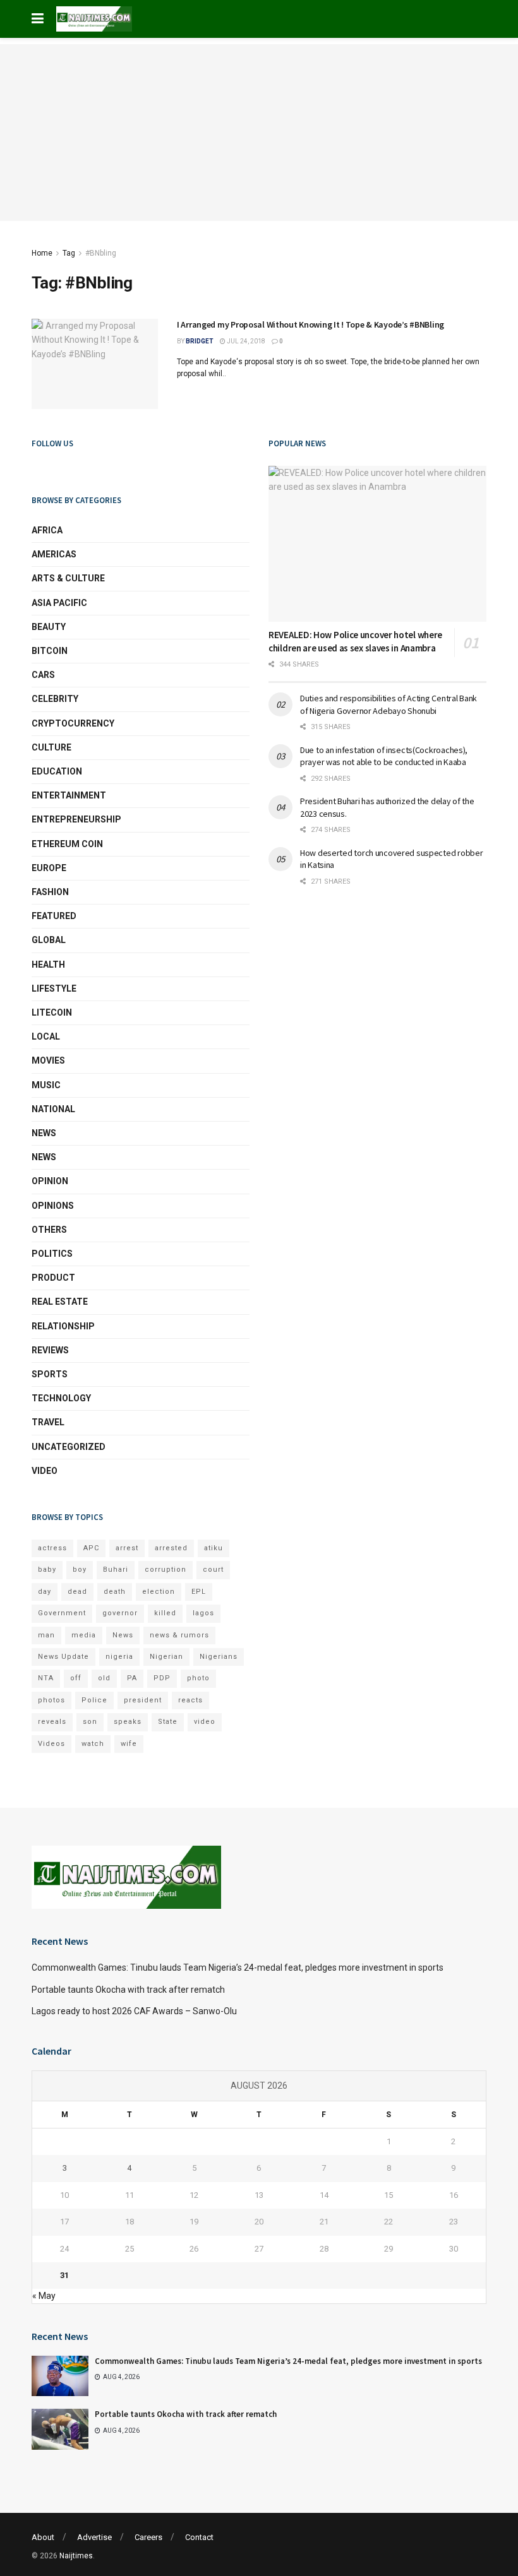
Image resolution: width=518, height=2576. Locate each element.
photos (51, 1700)
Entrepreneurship (76, 819)
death (115, 1592)
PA (132, 1678)
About (43, 2537)
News (44, 1133)
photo (198, 1678)
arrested (171, 1548)
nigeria (119, 1657)
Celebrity (55, 699)
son (90, 1722)
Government (62, 1613)
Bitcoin (50, 651)
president (143, 1700)
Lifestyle (54, 988)
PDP (162, 1678)
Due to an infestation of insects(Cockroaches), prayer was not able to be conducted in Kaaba (384, 756)
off (76, 1678)
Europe (49, 868)
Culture (51, 747)
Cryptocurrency (73, 723)
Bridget (200, 341)
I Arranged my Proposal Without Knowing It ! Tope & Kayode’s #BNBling (310, 324)
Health (48, 965)
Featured (54, 916)
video (205, 1722)
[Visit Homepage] (94, 19)
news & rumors (179, 1635)
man (46, 1635)
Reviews (50, 1350)
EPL (199, 1592)
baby (47, 1570)
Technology (61, 1398)
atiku (214, 1548)
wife (129, 1744)
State (168, 1722)
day (45, 1592)
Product (53, 1278)
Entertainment (69, 795)
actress (52, 1548)
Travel (48, 1422)
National (53, 1109)
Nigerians (219, 1657)
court (213, 1570)
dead (77, 1592)
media (84, 1635)
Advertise (94, 2537)
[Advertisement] (259, 133)
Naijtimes (76, 2556)
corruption (166, 1570)
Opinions (53, 1206)
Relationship (63, 1326)
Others (49, 1230)
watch (93, 1744)
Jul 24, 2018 (245, 341)
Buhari (116, 1570)
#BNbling (101, 253)
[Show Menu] (38, 19)
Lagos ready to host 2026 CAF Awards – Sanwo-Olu (134, 2011)
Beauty (49, 627)
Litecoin (52, 1012)
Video (45, 1471)
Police (94, 1700)
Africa (47, 530)
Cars (43, 675)
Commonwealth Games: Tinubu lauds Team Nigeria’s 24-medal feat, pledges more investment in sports (238, 1968)
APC (91, 1548)
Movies (48, 1060)
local (46, 1036)
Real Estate (60, 1302)
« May (44, 2296)
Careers (148, 2537)
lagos (203, 1613)
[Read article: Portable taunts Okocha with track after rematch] (60, 2429)
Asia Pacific (59, 603)
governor (120, 1613)
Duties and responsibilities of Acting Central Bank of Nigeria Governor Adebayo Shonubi (388, 704)
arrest (127, 1548)
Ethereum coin (67, 844)
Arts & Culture (68, 578)
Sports (50, 1374)
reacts (190, 1700)
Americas (54, 554)
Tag (69, 253)
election (159, 1592)
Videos (51, 1744)
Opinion (50, 1181)
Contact (199, 2537)
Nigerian (166, 1657)
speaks (128, 1722)
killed (165, 1613)
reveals (52, 1722)
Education (57, 771)
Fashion (50, 892)
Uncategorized (69, 1447)
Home (42, 253)
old (104, 1678)
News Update (63, 1657)
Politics (52, 1254)
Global (49, 940)
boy (80, 1570)
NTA (46, 1678)
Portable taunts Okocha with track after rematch (128, 1990)
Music (46, 1085)
